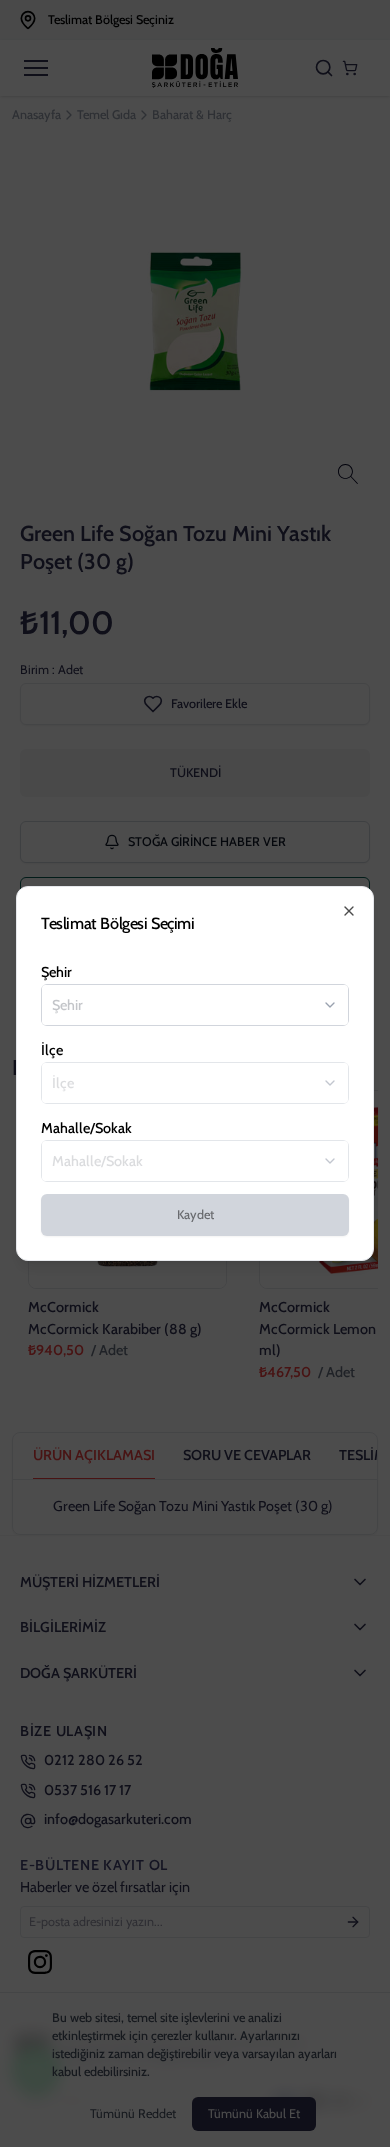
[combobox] (183, 1005)
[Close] (349, 911)
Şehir (56, 972)
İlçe (52, 1050)
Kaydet (195, 1214)
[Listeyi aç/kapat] (330, 1005)
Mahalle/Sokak (86, 1128)
